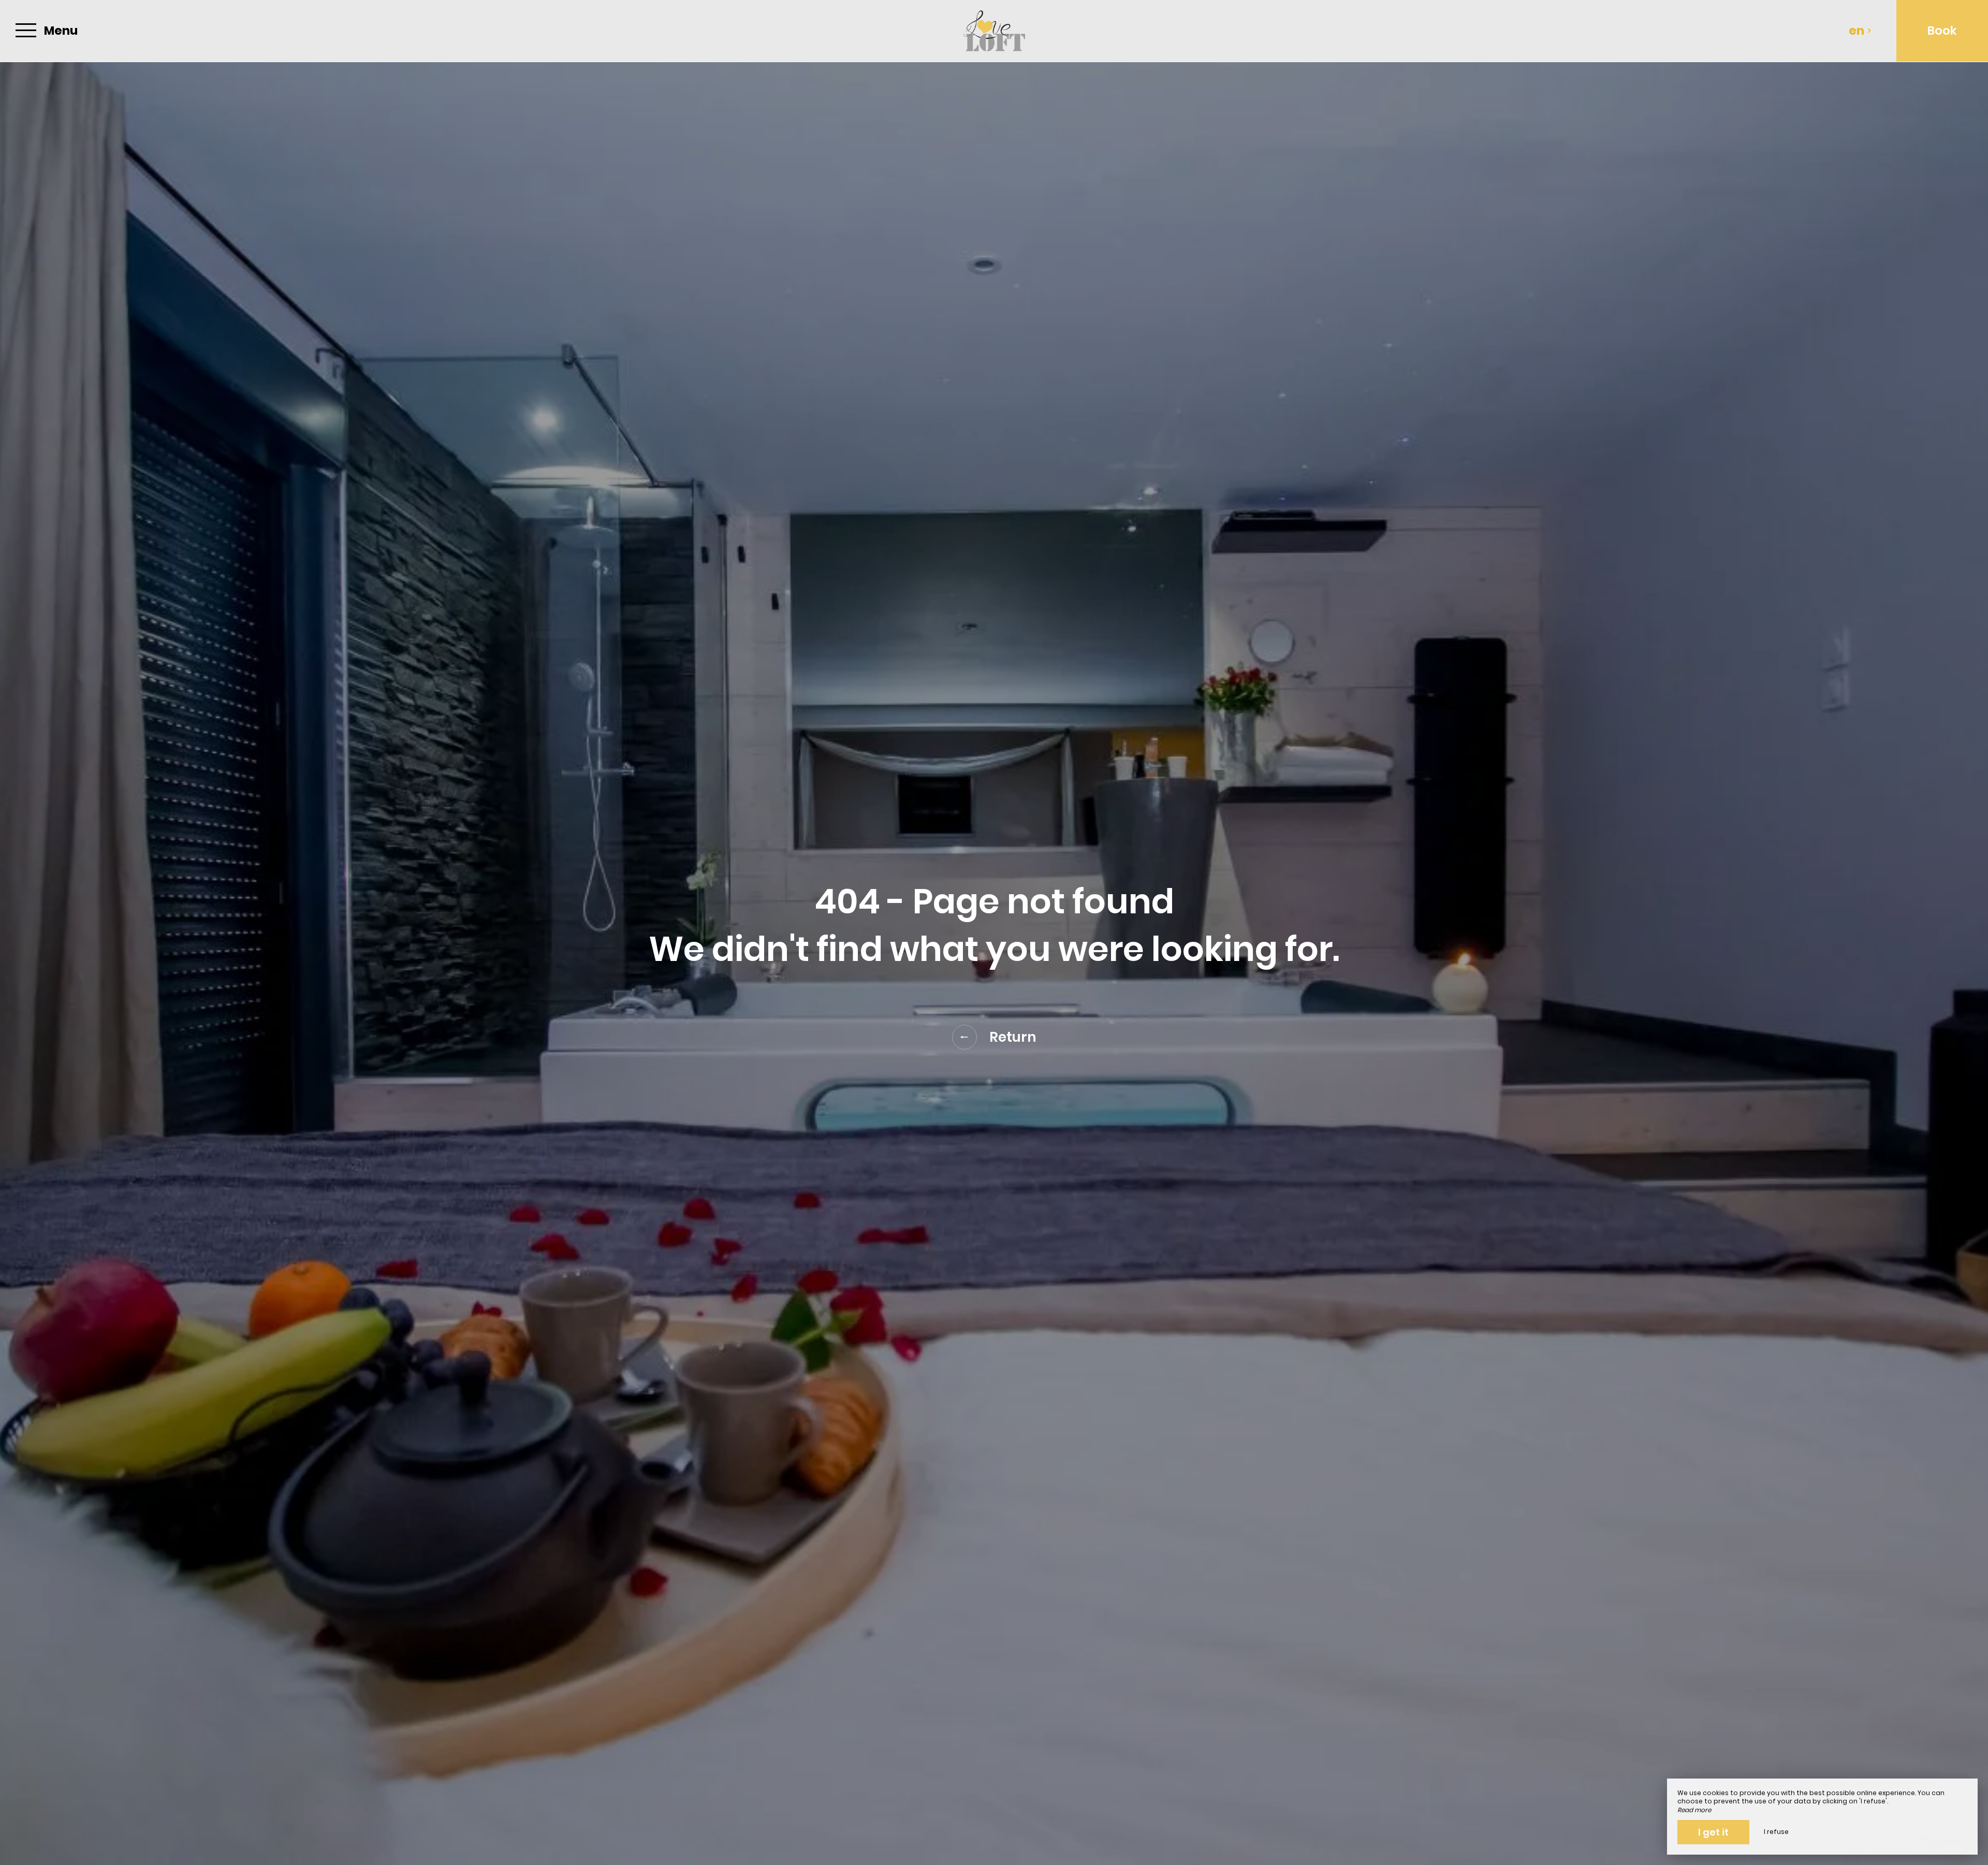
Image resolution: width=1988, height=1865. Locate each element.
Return (1013, 1037)
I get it (1713, 1832)
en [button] (1857, 31)
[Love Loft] (994, 31)
